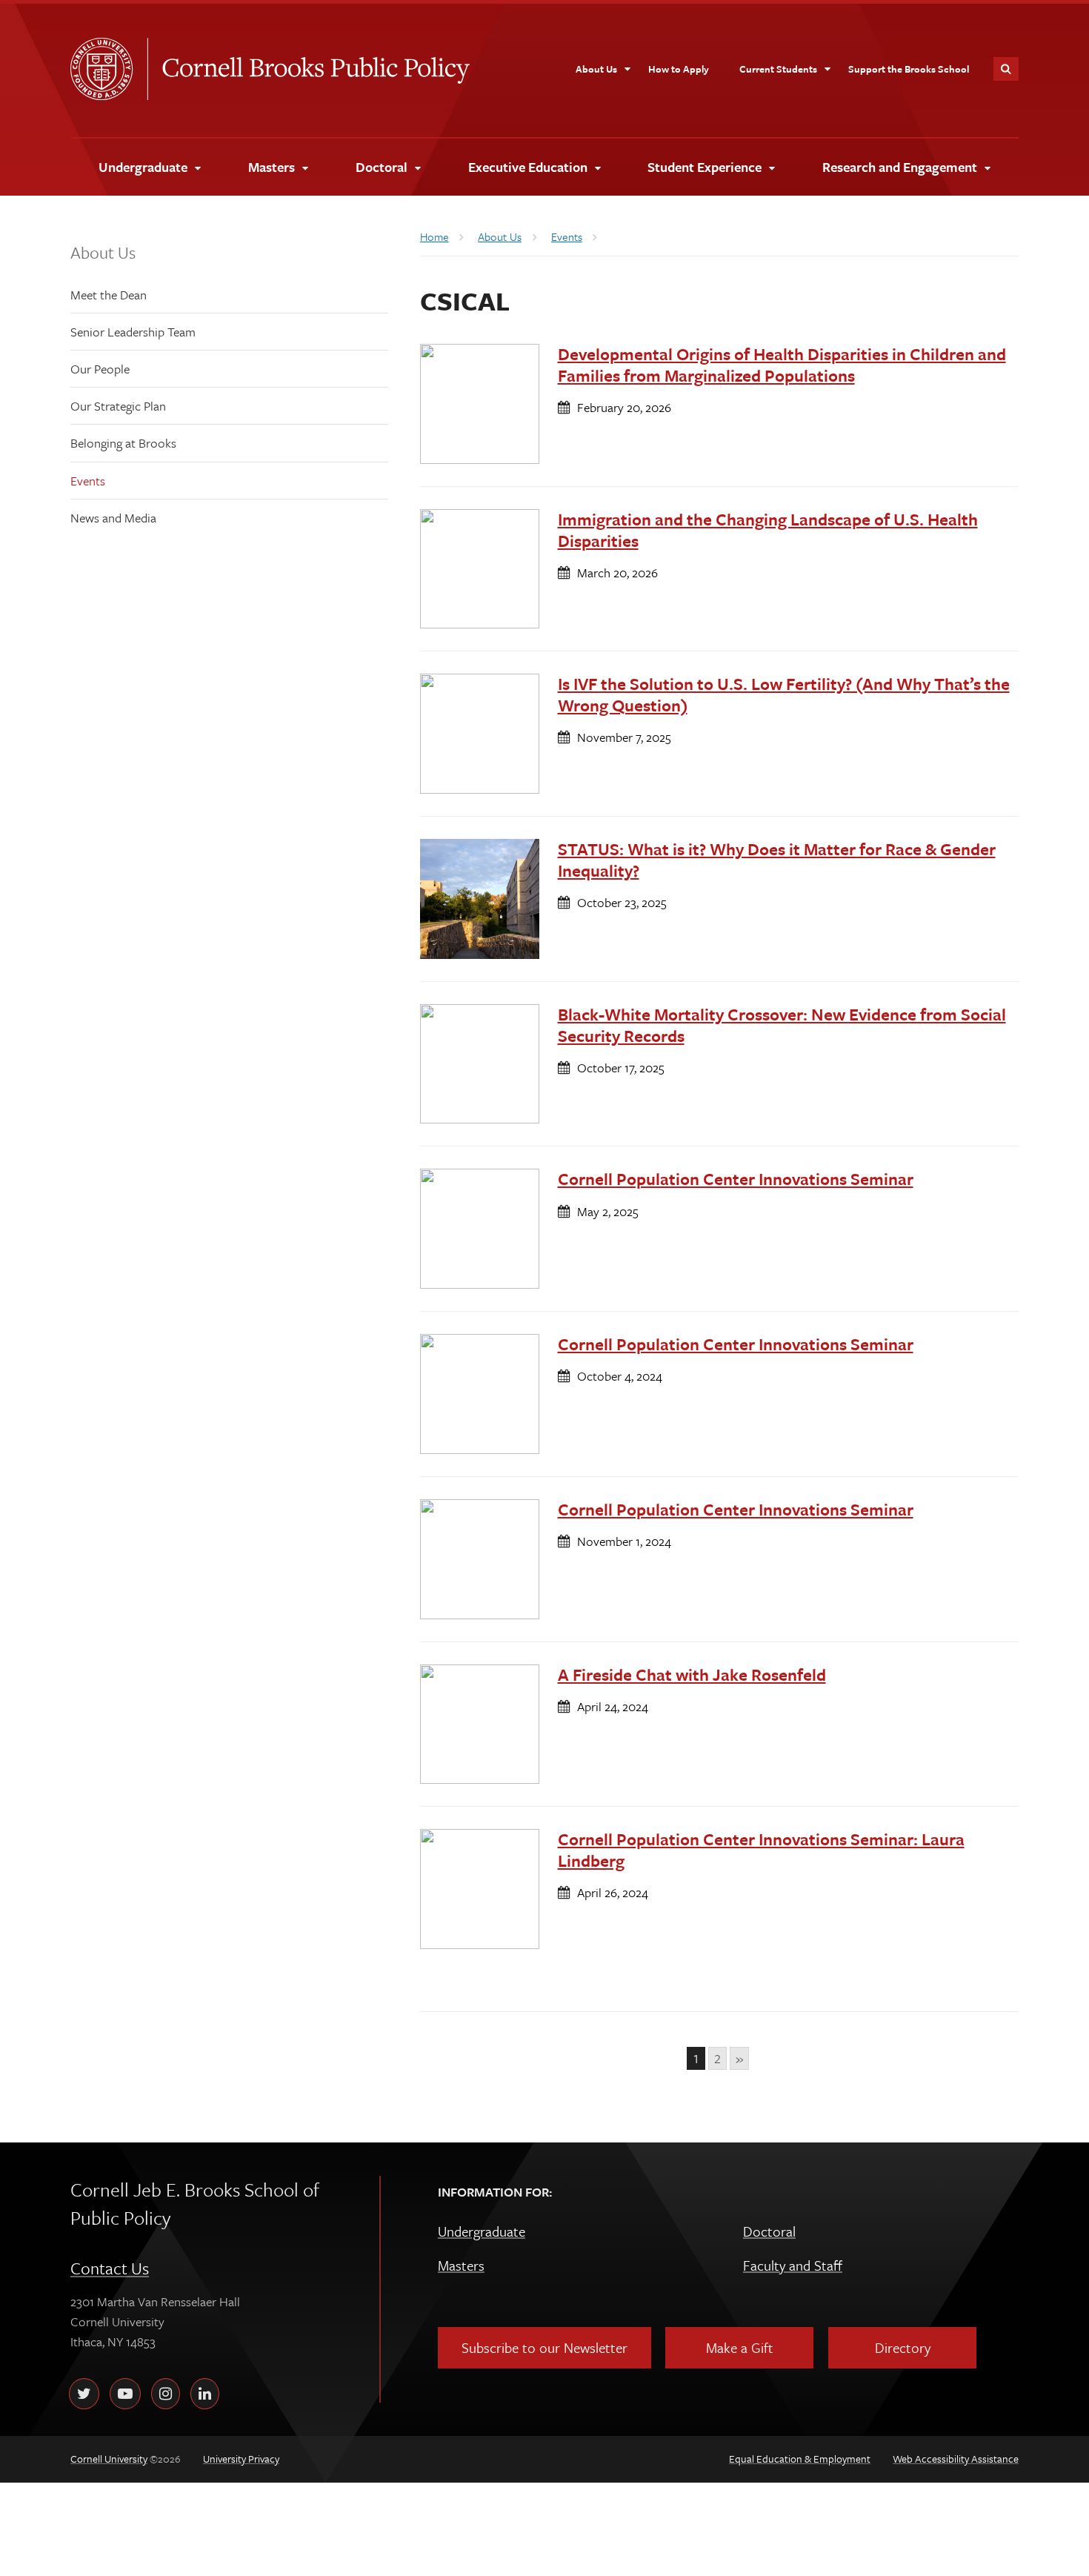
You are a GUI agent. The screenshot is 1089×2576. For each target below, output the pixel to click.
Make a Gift (740, 2347)
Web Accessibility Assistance (956, 2459)
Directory (903, 2347)
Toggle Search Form (1006, 69)
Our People (100, 369)
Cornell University (109, 69)
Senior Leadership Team (133, 332)
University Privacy (241, 2459)
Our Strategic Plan (118, 406)
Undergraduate (482, 2231)
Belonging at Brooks (123, 443)
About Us (103, 252)
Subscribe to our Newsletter (544, 2347)
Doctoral (769, 2231)
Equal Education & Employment (800, 2459)
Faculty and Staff (793, 2265)
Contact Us (110, 2268)
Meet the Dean (109, 295)
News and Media (113, 518)
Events (88, 481)
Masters (461, 2265)
